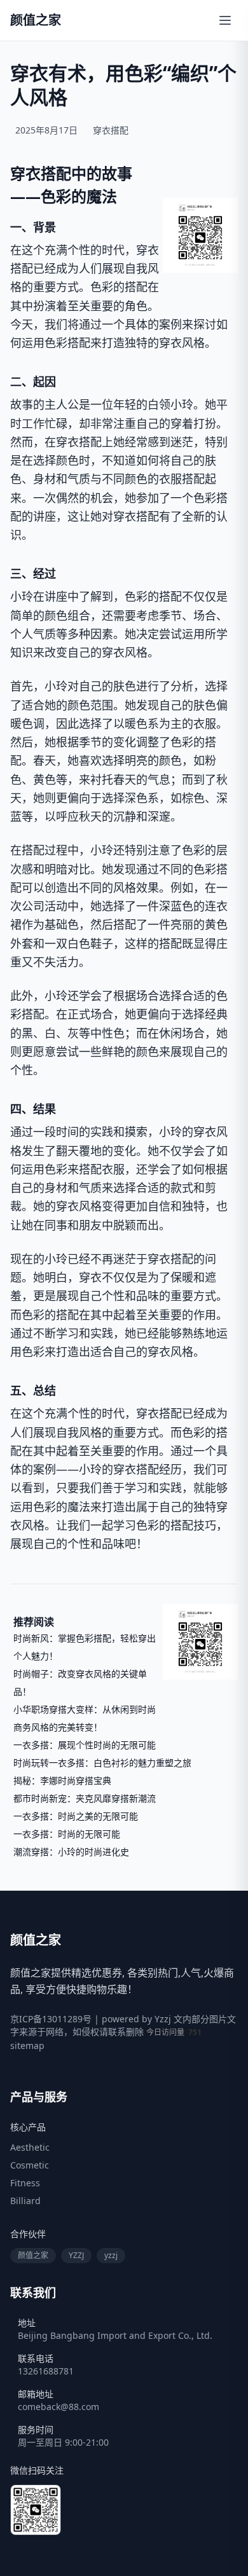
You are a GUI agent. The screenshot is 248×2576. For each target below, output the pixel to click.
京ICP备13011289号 (51, 2019)
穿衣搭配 (111, 130)
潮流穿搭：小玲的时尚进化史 (71, 1852)
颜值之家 (33, 2255)
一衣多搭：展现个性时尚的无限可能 (85, 1745)
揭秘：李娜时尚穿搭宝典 (62, 1780)
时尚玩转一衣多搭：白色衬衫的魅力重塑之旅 (102, 1763)
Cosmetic (30, 2165)
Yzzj (163, 2019)
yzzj (111, 2255)
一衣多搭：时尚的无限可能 (67, 1834)
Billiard (25, 2201)
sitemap (27, 2045)
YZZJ (76, 2255)
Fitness (25, 2183)
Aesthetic (30, 2147)
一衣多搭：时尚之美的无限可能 (76, 1816)
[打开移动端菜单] (225, 20)
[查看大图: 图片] (200, 235)
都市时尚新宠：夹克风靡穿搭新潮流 (85, 1798)
